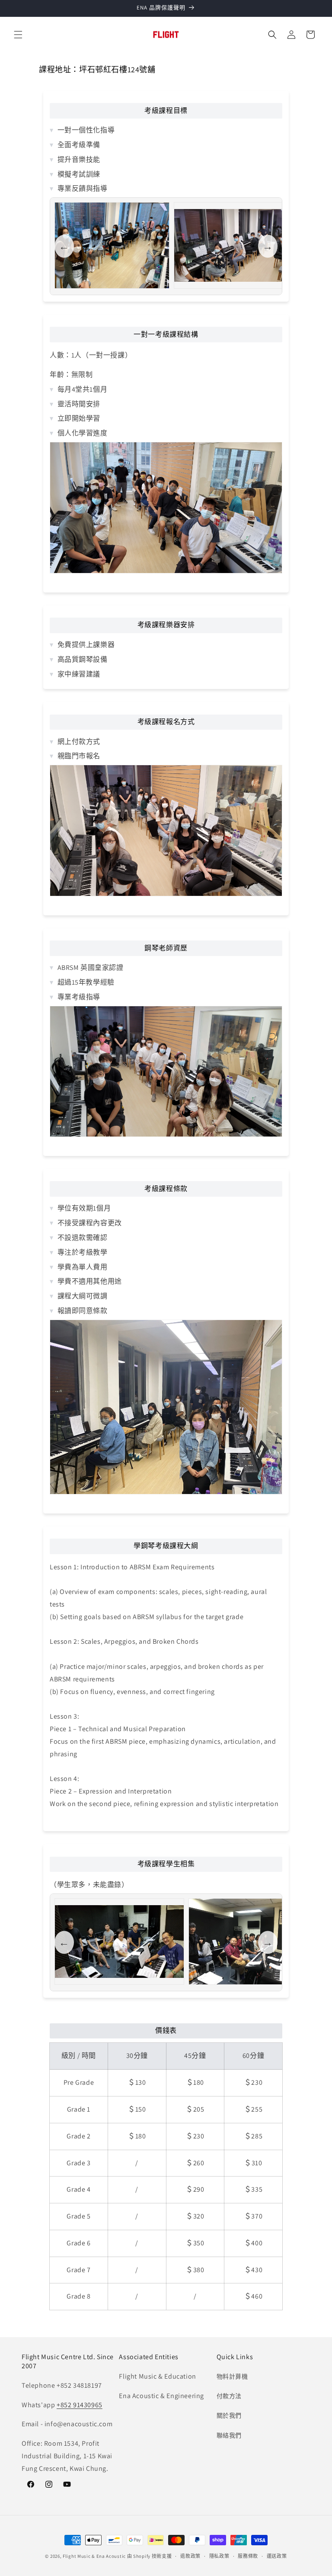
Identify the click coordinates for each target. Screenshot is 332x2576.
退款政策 (190, 2556)
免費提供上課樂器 (86, 645)
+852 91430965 (80, 2405)
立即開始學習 (79, 418)
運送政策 (277, 2556)
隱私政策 (219, 2556)
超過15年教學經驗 (86, 982)
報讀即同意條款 (83, 1311)
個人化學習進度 (83, 433)
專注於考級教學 (83, 1252)
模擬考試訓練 (79, 174)
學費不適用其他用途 (90, 1281)
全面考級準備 (79, 145)
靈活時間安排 (79, 404)
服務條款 (248, 2556)
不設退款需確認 (83, 1238)
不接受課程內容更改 (90, 1223)
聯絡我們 (229, 2435)
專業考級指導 (79, 997)
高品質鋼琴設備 (83, 659)
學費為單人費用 (83, 1267)
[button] (18, 35)
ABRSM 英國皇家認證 (91, 968)
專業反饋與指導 (83, 188)
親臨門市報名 (79, 756)
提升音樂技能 (79, 159)
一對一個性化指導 (86, 130)
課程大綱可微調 (83, 1296)
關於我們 (229, 2415)
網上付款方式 (79, 742)
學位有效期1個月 (84, 1208)
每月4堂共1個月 (82, 389)
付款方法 (229, 2396)
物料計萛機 (232, 2376)
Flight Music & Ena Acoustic (95, 2556)
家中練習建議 (79, 674)
